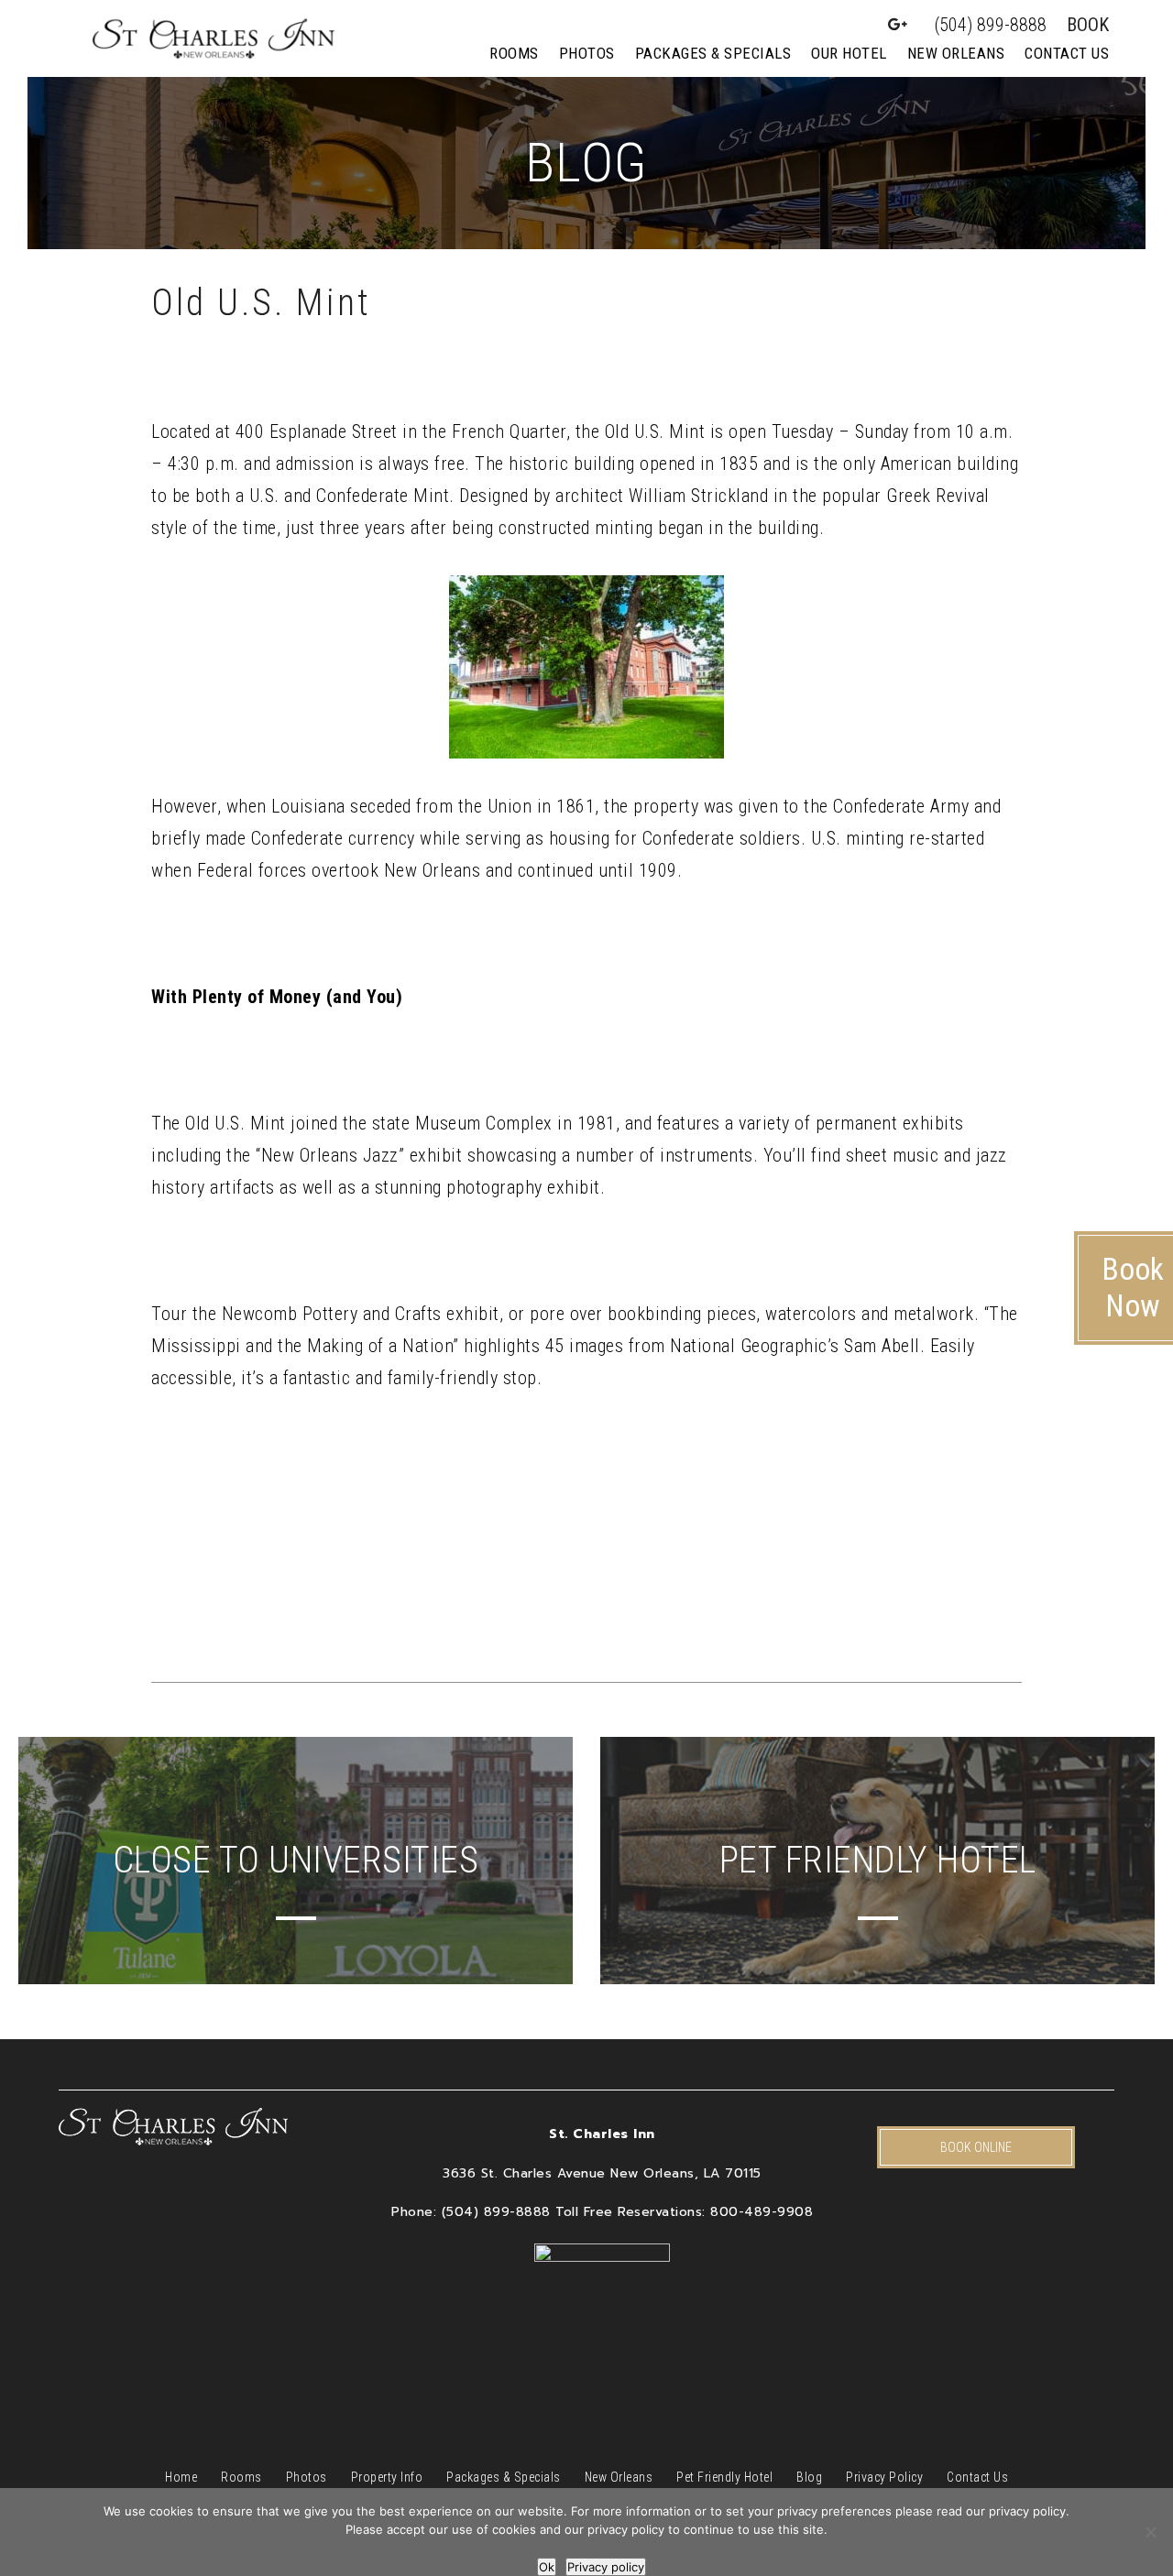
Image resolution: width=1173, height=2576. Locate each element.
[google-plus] (898, 25)
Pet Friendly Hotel (724, 2477)
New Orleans (956, 53)
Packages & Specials (713, 53)
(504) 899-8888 (991, 25)
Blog (809, 2477)
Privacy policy (606, 2567)
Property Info (387, 2477)
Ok (547, 2567)
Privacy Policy (884, 2477)
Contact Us (1067, 53)
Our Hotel (849, 53)
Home (181, 2477)
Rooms (514, 53)
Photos (587, 53)
